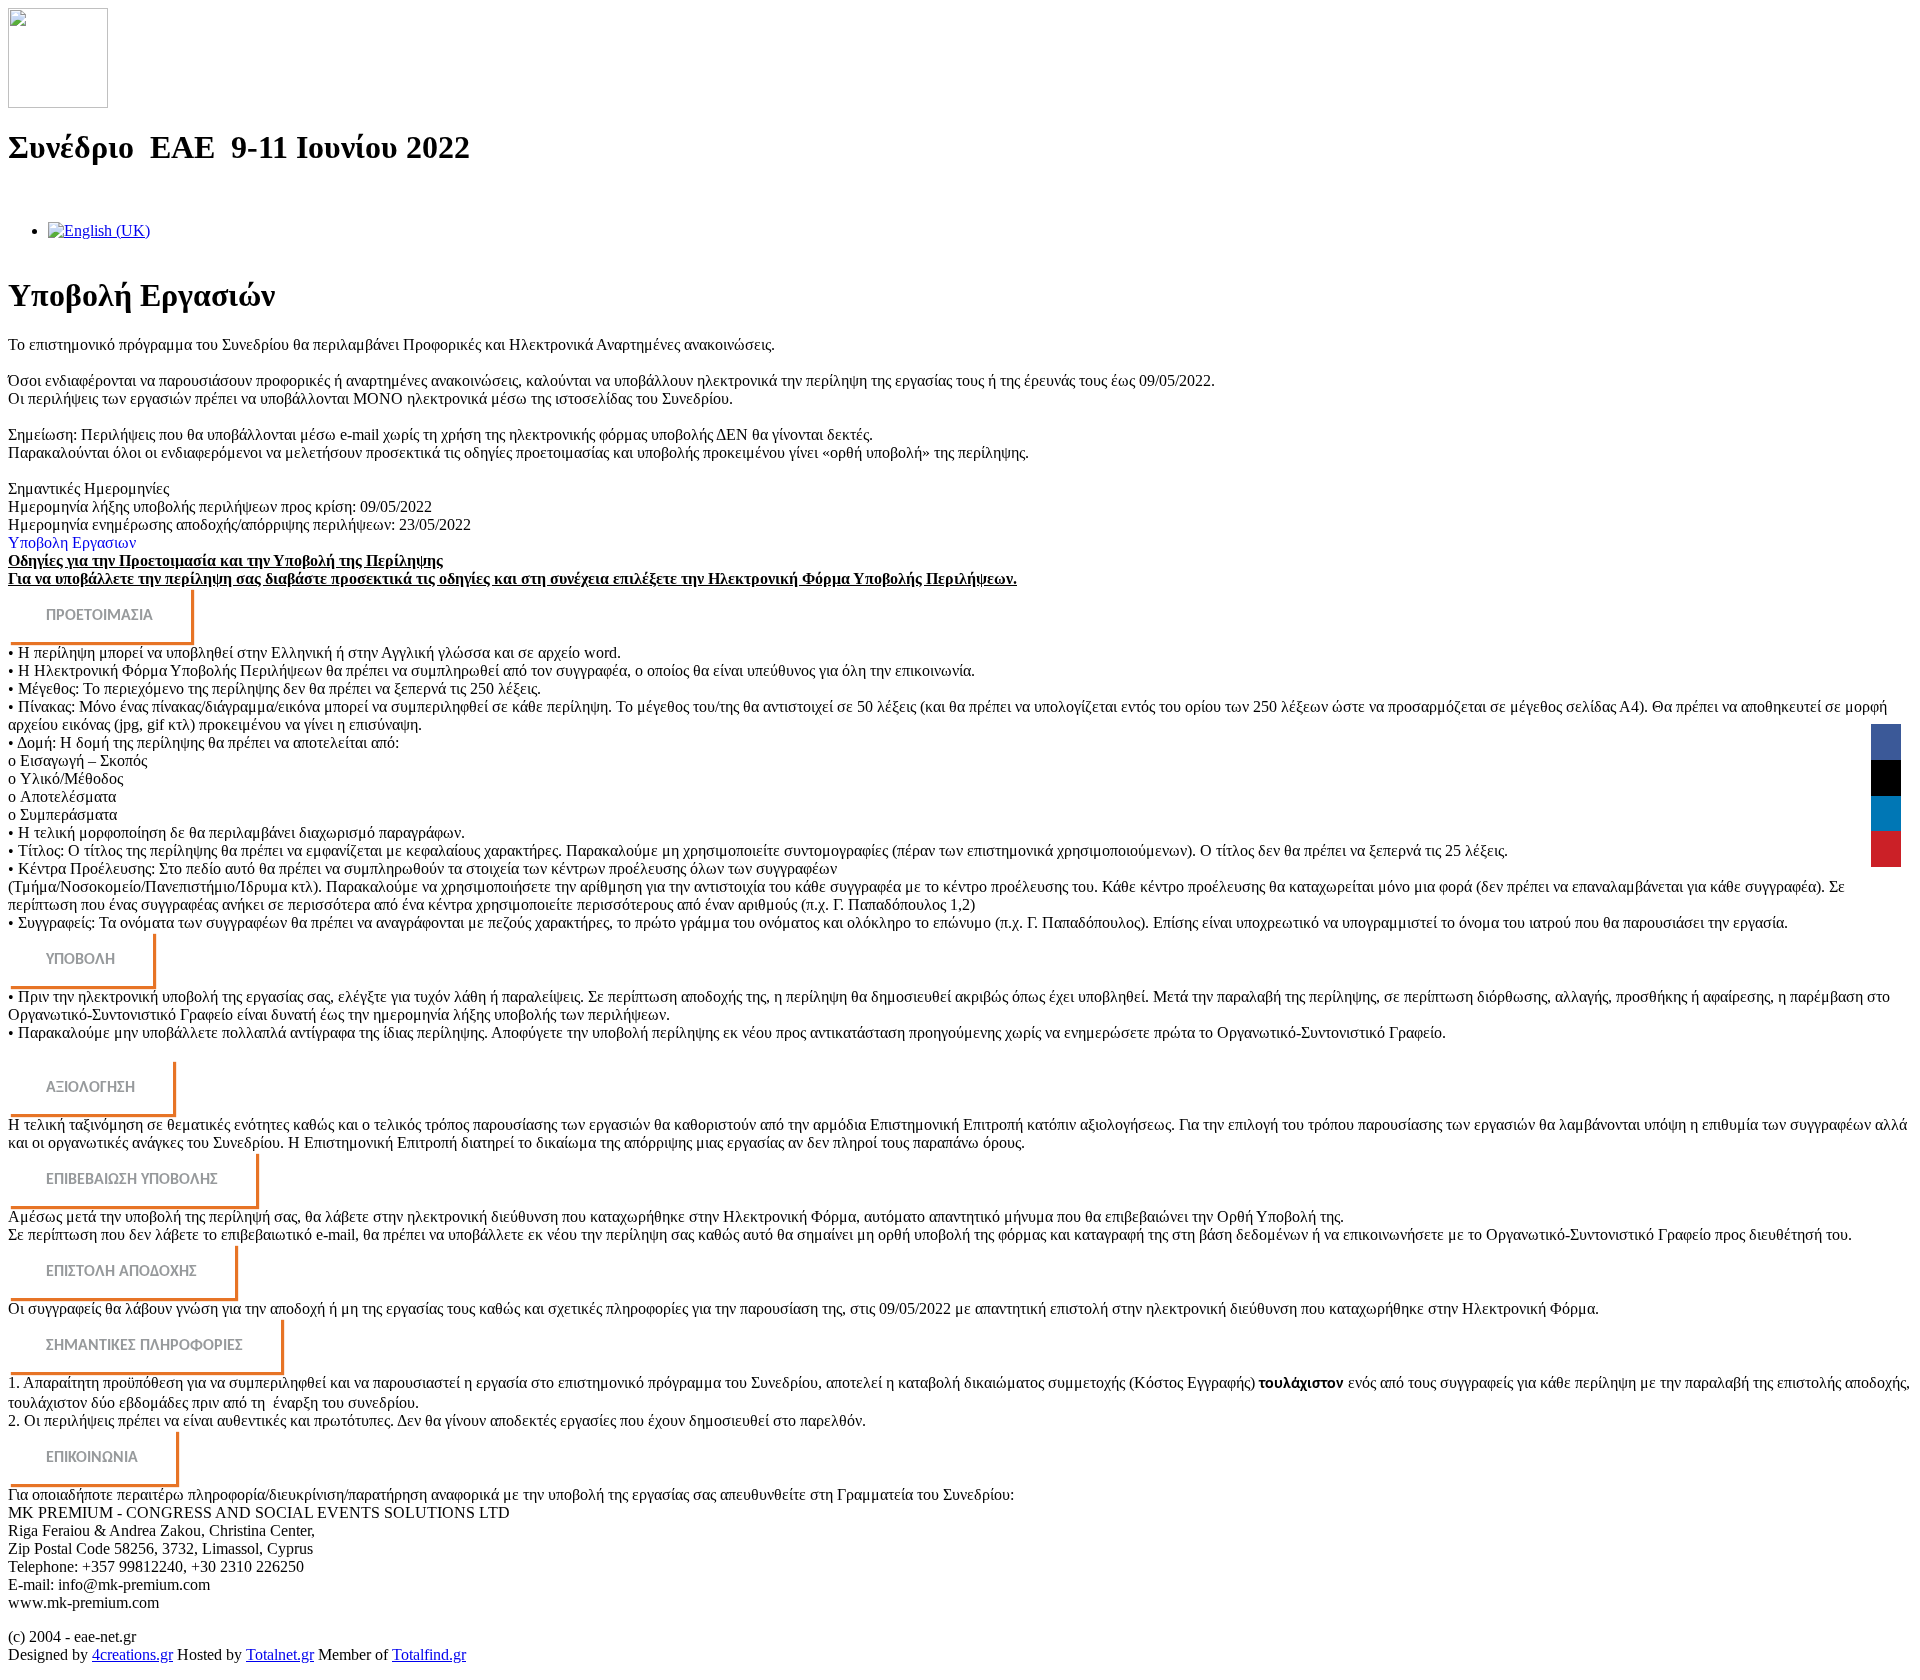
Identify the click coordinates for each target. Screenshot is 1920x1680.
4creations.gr (132, 1654)
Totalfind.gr (429, 1654)
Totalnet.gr (280, 1654)
